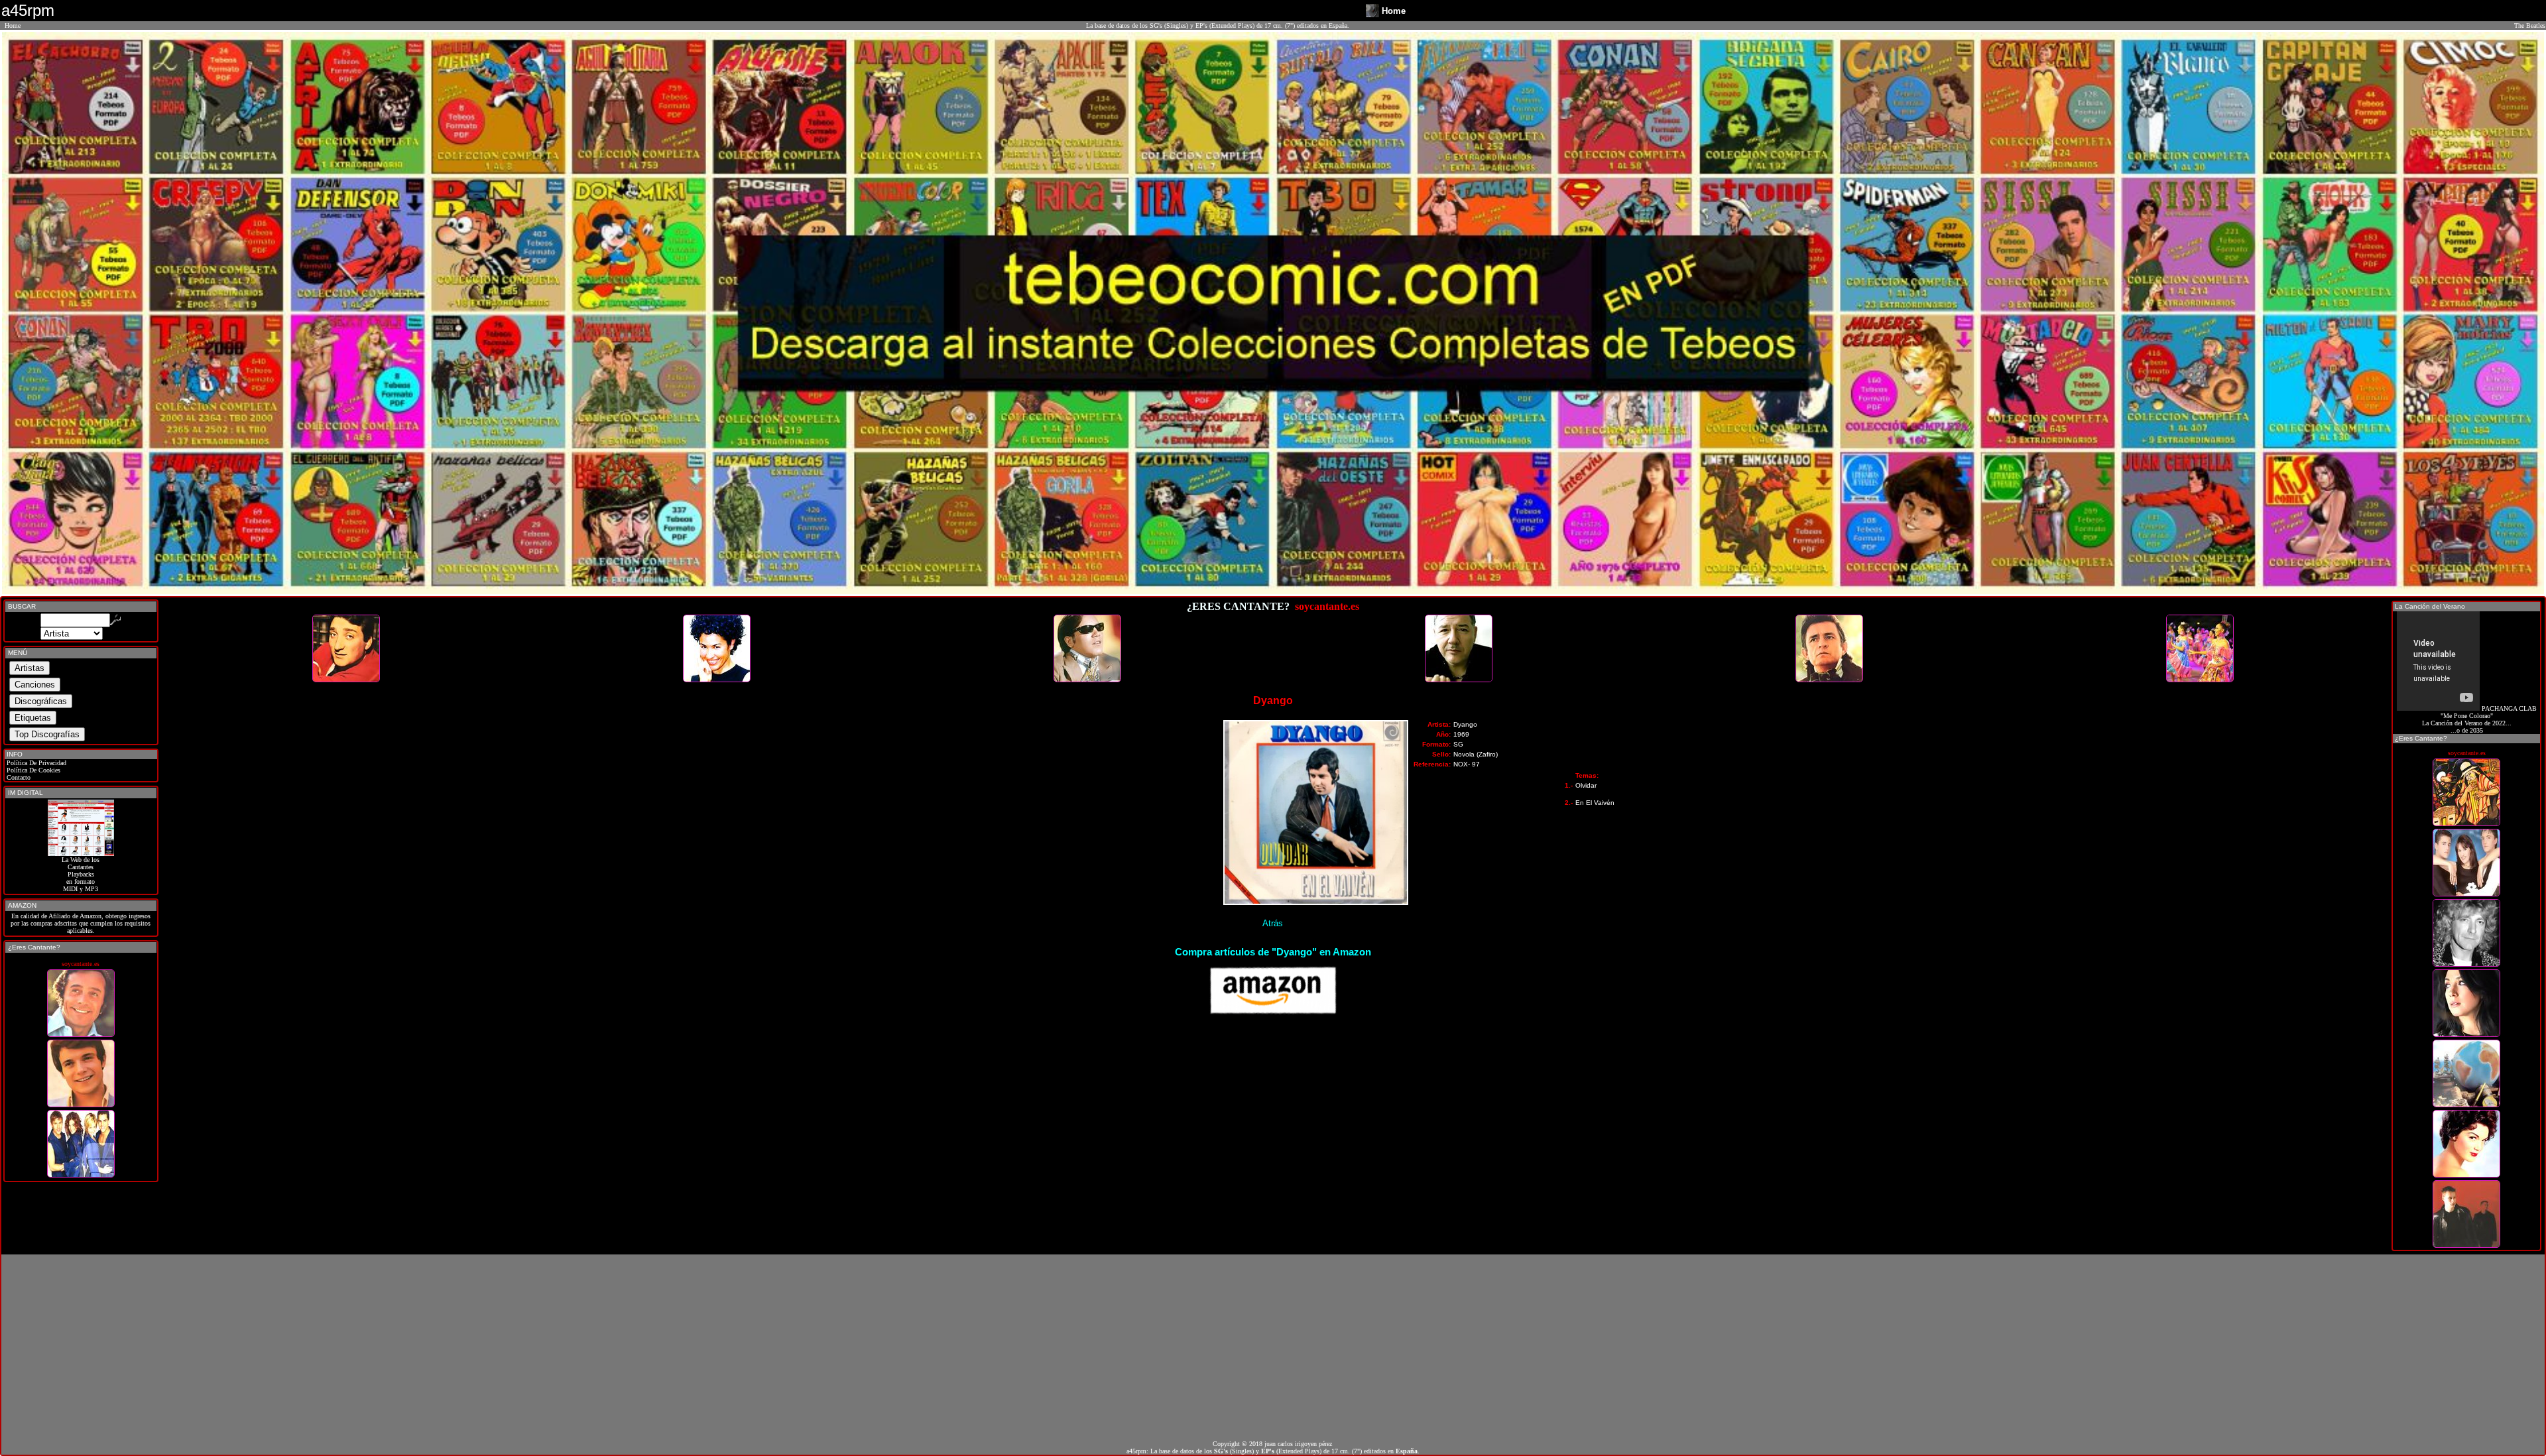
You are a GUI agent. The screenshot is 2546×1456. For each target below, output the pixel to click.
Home (13, 26)
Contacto (18, 777)
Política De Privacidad (35, 763)
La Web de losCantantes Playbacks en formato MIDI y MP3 (81, 874)
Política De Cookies (32, 770)
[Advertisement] (1273, 1347)
